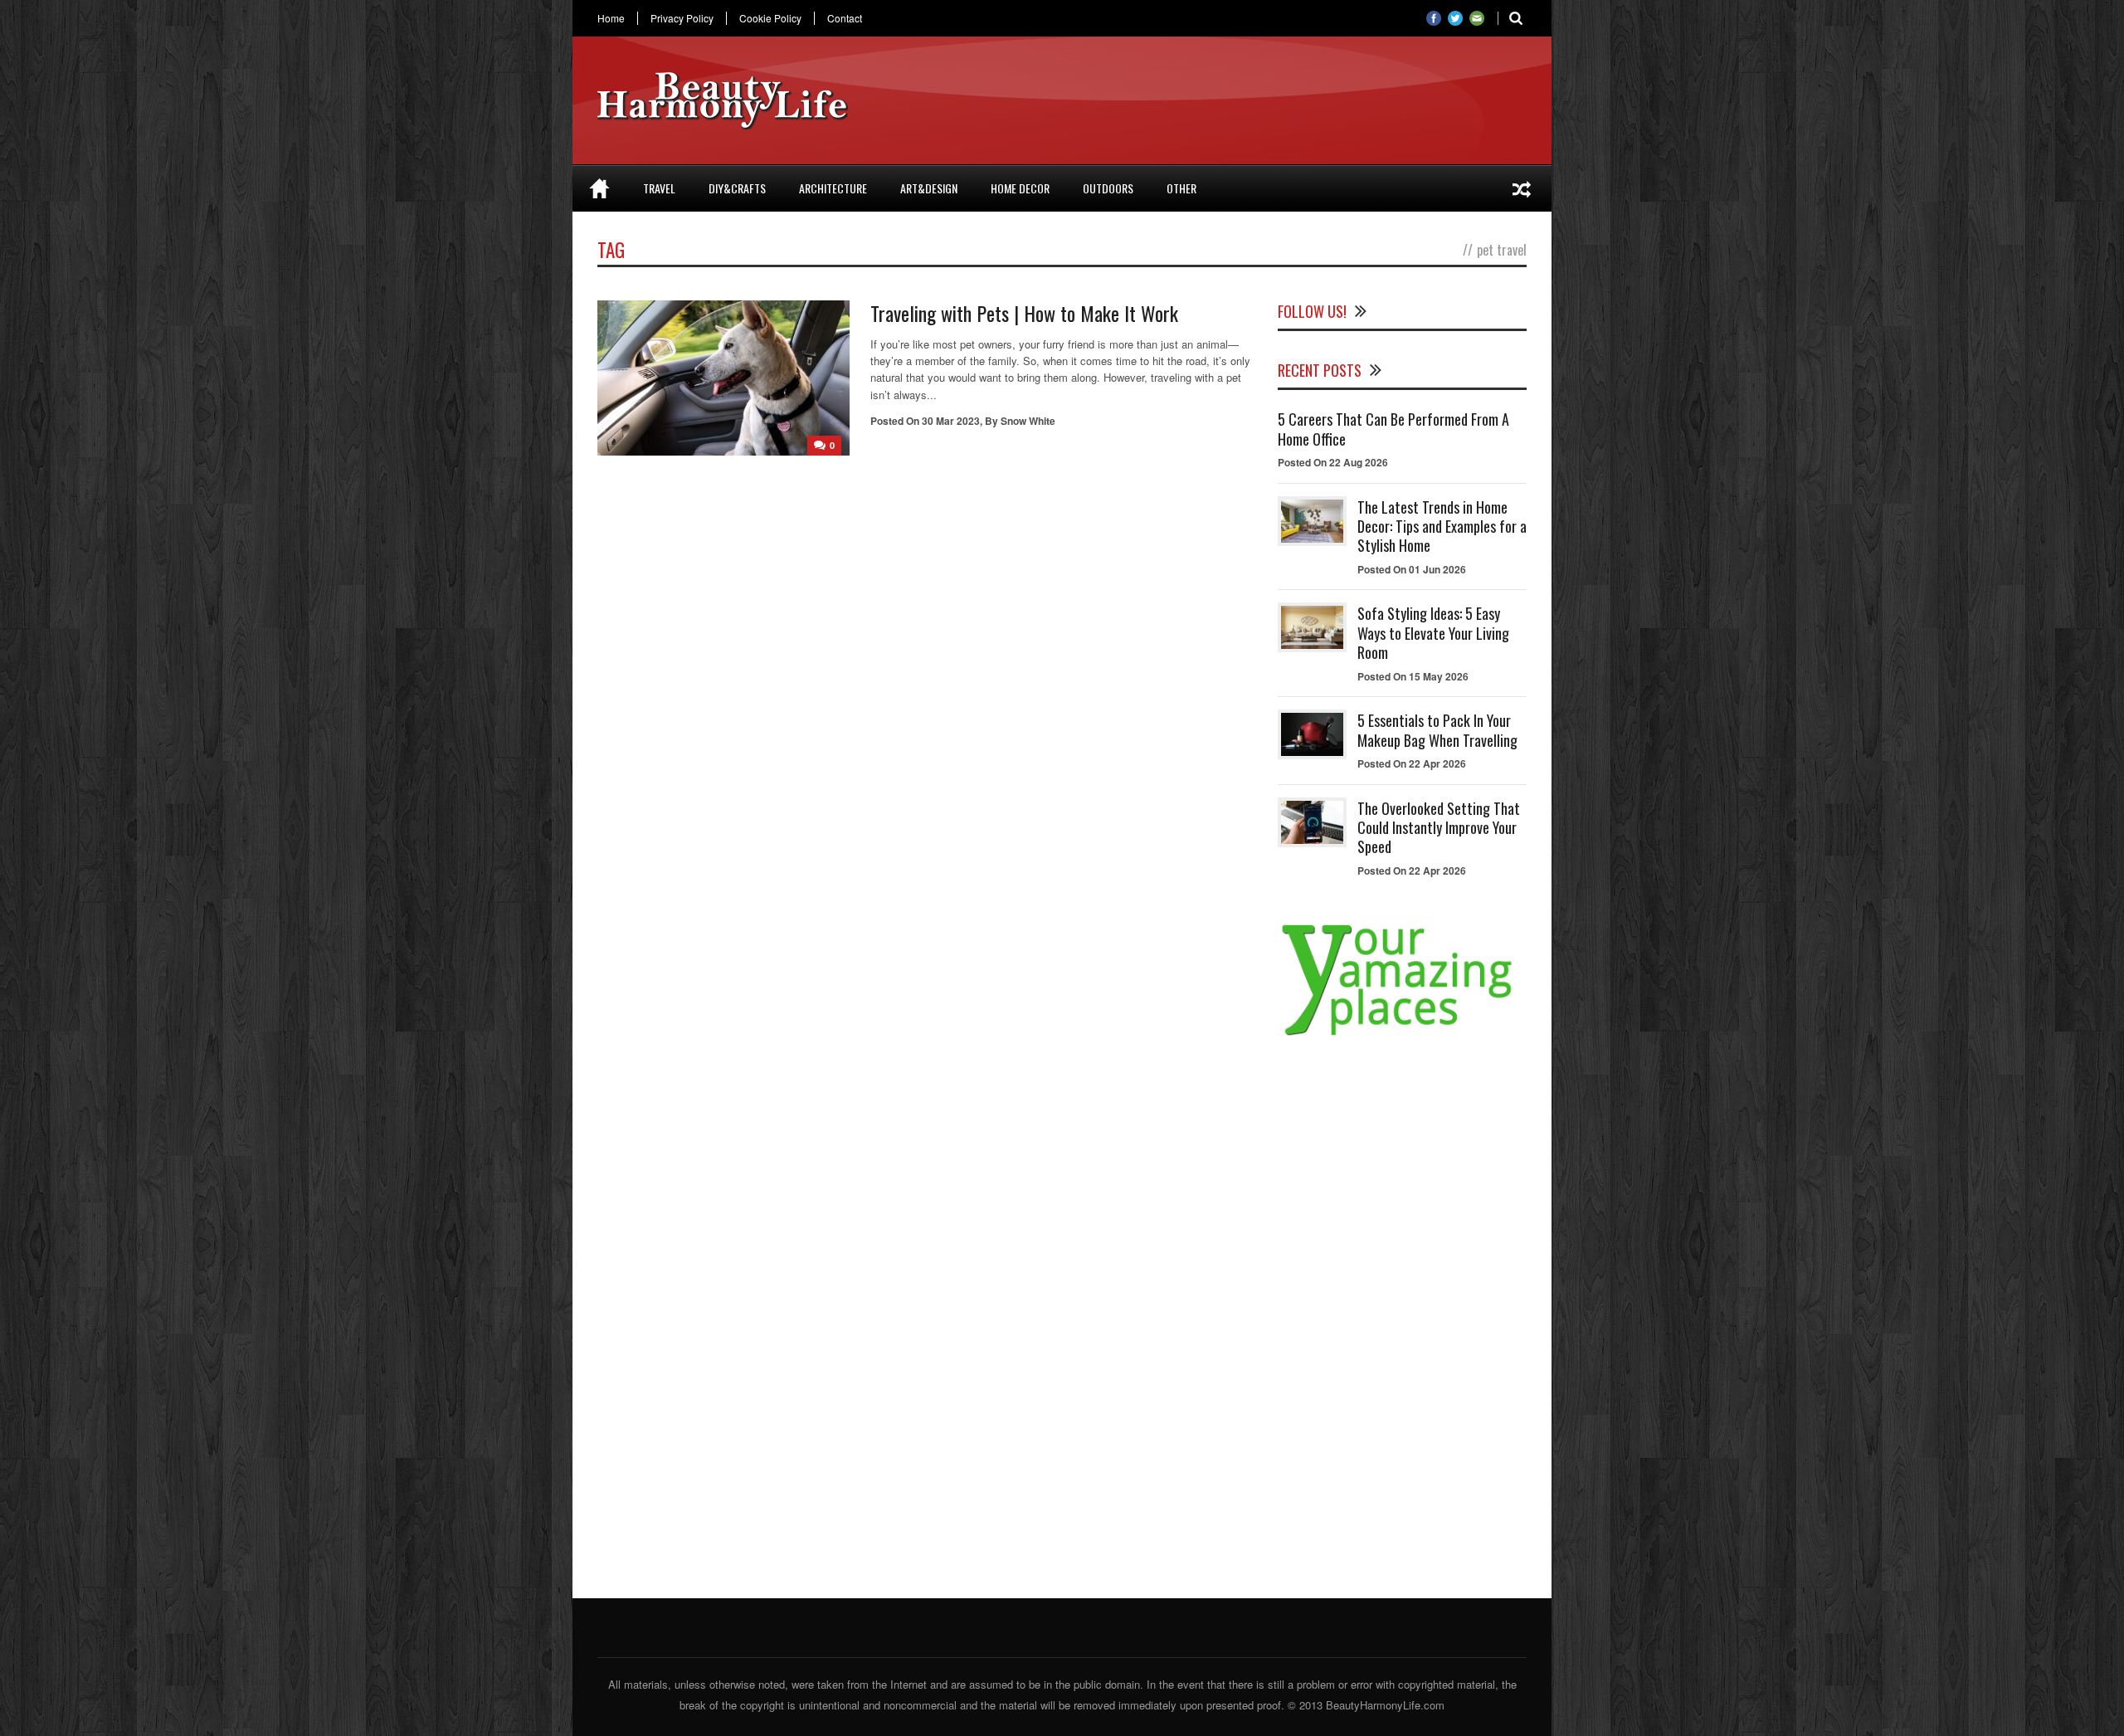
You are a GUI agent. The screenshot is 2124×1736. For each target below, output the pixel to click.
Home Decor (1020, 188)
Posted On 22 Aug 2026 (1333, 462)
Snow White (1028, 421)
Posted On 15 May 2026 (1413, 676)
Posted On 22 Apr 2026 (1412, 763)
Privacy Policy (682, 18)
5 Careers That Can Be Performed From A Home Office (1393, 429)
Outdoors (1108, 188)
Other (1181, 188)
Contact (845, 18)
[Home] (599, 188)
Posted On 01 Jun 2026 (1412, 569)
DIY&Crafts (737, 188)
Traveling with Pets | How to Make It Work (1024, 313)
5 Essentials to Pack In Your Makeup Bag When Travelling (1437, 730)
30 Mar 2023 (951, 421)
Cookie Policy (770, 18)
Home (611, 18)
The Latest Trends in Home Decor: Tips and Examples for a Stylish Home (1442, 527)
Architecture (833, 188)
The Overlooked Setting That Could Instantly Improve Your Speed (1439, 828)
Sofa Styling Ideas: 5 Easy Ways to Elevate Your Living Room (1433, 633)
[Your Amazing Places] (1402, 1035)
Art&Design (929, 188)
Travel (659, 188)
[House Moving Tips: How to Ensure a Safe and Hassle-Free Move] (1522, 188)
